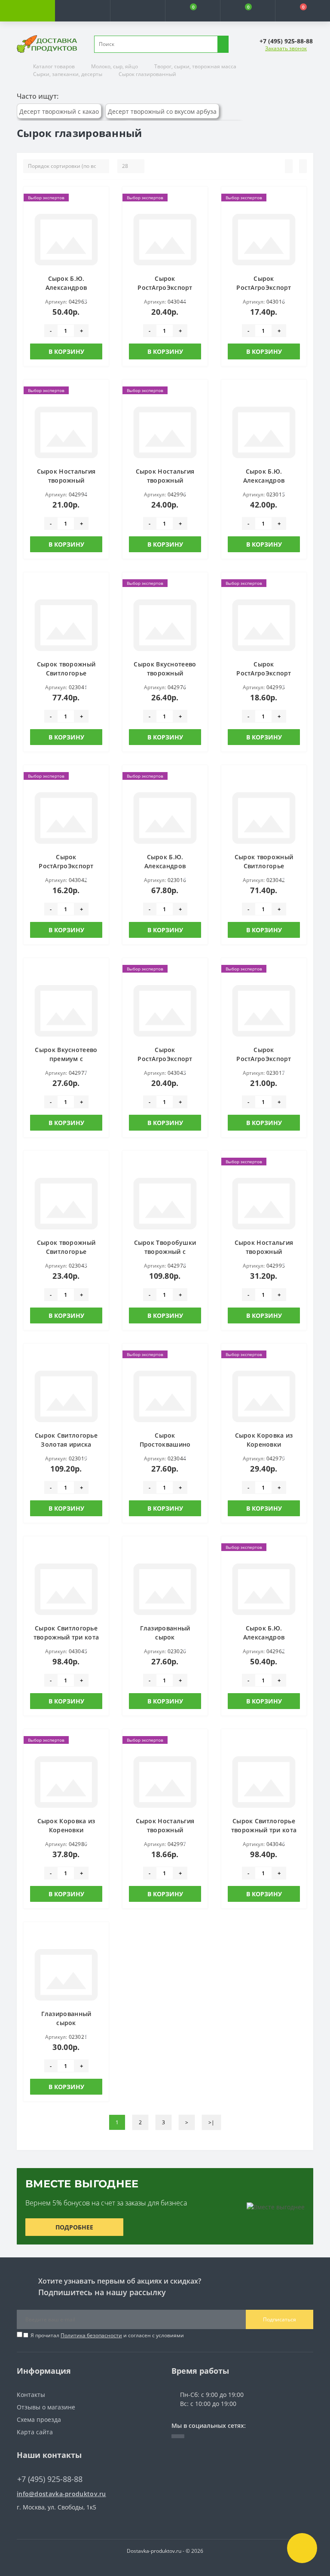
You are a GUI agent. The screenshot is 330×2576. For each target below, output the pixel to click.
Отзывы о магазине (46, 2407)
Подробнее (74, 2227)
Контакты (31, 2395)
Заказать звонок (286, 48)
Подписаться (280, 2319)
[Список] (289, 166)
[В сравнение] (100, 213)
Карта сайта (35, 2432)
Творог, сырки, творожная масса (195, 66)
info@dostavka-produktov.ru (61, 2494)
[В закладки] (100, 200)
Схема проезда (39, 2419)
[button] (137, 11)
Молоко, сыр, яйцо (115, 66)
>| (211, 2122)
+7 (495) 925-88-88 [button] (50, 2479)
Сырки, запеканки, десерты (68, 74)
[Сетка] (303, 166)
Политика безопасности (91, 2335)
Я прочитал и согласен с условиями (107, 2335)
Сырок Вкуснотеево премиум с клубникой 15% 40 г (66, 1059)
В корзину (66, 351)
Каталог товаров (54, 66)
